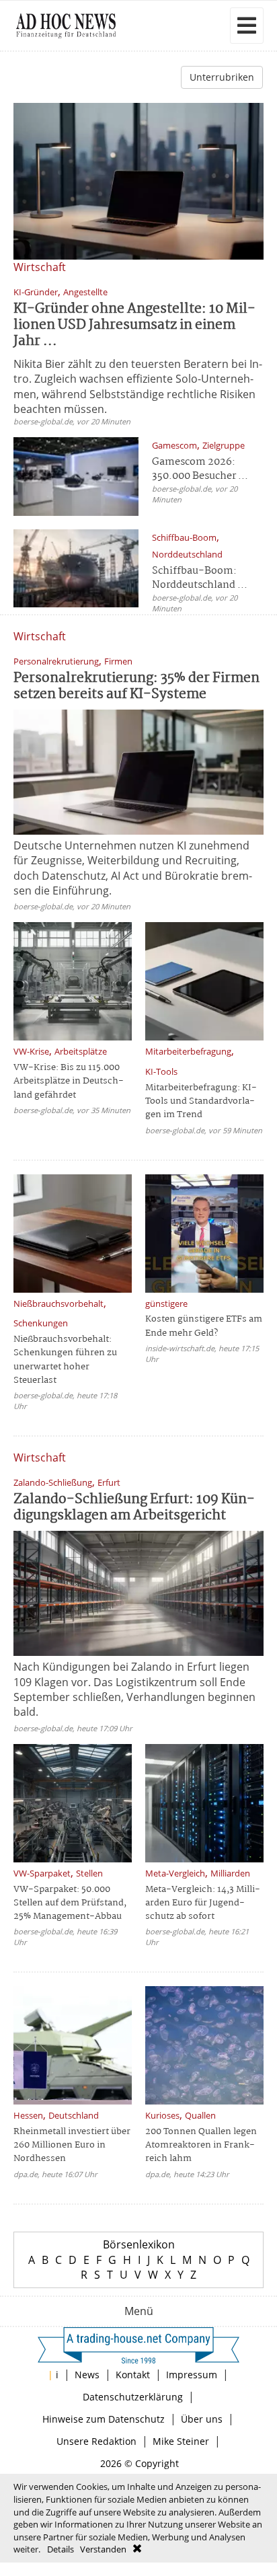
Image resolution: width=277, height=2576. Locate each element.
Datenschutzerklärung (133, 2397)
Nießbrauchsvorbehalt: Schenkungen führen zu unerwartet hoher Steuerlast (65, 1360)
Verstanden (103, 2549)
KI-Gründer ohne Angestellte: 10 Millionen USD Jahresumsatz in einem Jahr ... (134, 325)
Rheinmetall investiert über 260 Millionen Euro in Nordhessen (72, 2145)
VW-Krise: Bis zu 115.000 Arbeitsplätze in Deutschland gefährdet (69, 1081)
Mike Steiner (181, 2441)
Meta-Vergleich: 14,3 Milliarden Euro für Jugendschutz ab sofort (203, 1903)
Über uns (202, 2419)
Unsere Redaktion (96, 2441)
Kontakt (133, 2375)
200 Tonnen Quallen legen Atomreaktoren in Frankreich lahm (201, 2145)
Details (61, 2549)
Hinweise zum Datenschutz (104, 2419)
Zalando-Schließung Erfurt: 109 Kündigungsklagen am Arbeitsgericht (134, 1508)
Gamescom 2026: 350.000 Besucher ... (200, 469)
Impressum (192, 2375)
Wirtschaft (40, 267)
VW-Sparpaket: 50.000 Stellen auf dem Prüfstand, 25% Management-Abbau (70, 1903)
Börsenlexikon (139, 2244)
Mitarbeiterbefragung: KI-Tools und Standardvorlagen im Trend (201, 1101)
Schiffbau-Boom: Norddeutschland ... (200, 578)
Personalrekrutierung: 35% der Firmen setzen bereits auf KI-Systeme (136, 686)
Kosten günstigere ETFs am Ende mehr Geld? (204, 1326)
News (87, 2375)
